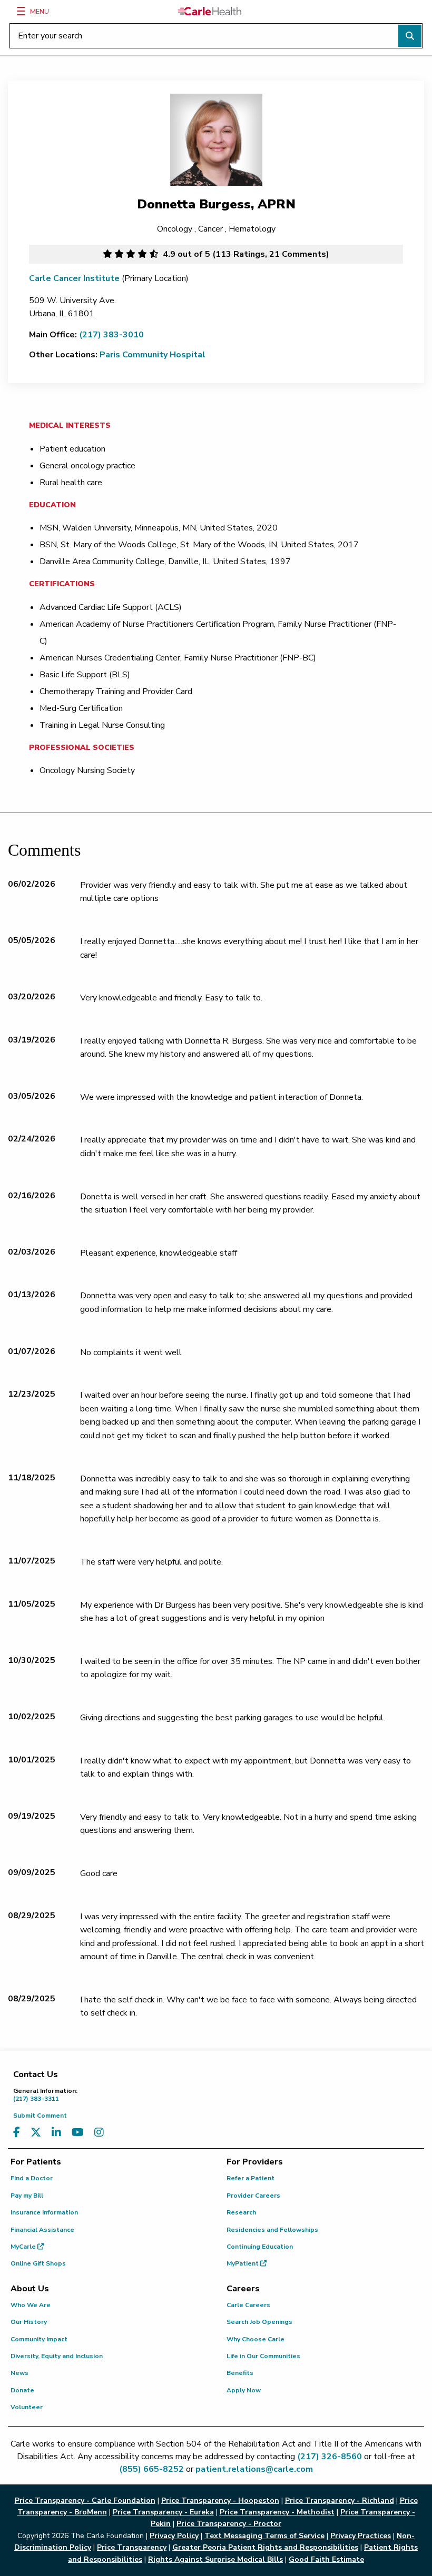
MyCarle (24, 2247)
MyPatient (243, 2263)
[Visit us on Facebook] (17, 2133)
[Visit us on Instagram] (99, 2133)
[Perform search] (410, 36)
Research (241, 2212)
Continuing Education (260, 2247)
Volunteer (27, 2407)
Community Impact (39, 2339)
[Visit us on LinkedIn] (56, 2133)
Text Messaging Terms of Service (264, 2536)
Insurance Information (44, 2212)
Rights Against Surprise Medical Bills (215, 2559)
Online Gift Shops (38, 2263)
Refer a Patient (251, 2178)
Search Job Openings (259, 2322)
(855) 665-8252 (151, 2469)
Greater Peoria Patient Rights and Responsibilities (265, 2547)
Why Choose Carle (256, 2339)
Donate (22, 2390)
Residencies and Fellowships (272, 2230)
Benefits (240, 2373)
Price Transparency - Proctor (229, 2524)
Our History (29, 2322)
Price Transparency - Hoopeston (220, 2500)
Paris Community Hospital (153, 355)
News (19, 2373)
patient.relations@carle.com (254, 2469)
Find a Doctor (32, 2178)
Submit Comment (40, 2116)
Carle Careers (248, 2305)
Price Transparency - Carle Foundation (85, 2500)
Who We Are (31, 2305)
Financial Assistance (42, 2230)
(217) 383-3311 (45, 2095)
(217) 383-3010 (111, 335)
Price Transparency (132, 2547)
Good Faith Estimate (326, 2559)
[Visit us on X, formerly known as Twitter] (36, 2133)
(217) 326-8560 (330, 2457)
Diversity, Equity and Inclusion (57, 2356)
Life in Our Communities (263, 2356)
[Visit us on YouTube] (78, 2133)
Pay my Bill (27, 2196)
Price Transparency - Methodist (277, 2512)
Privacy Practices (361, 2536)
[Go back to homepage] (210, 11)
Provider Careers (253, 2196)
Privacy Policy (174, 2536)
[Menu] (21, 11)
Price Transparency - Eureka (163, 2512)
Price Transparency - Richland (340, 2500)
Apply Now (244, 2390)
